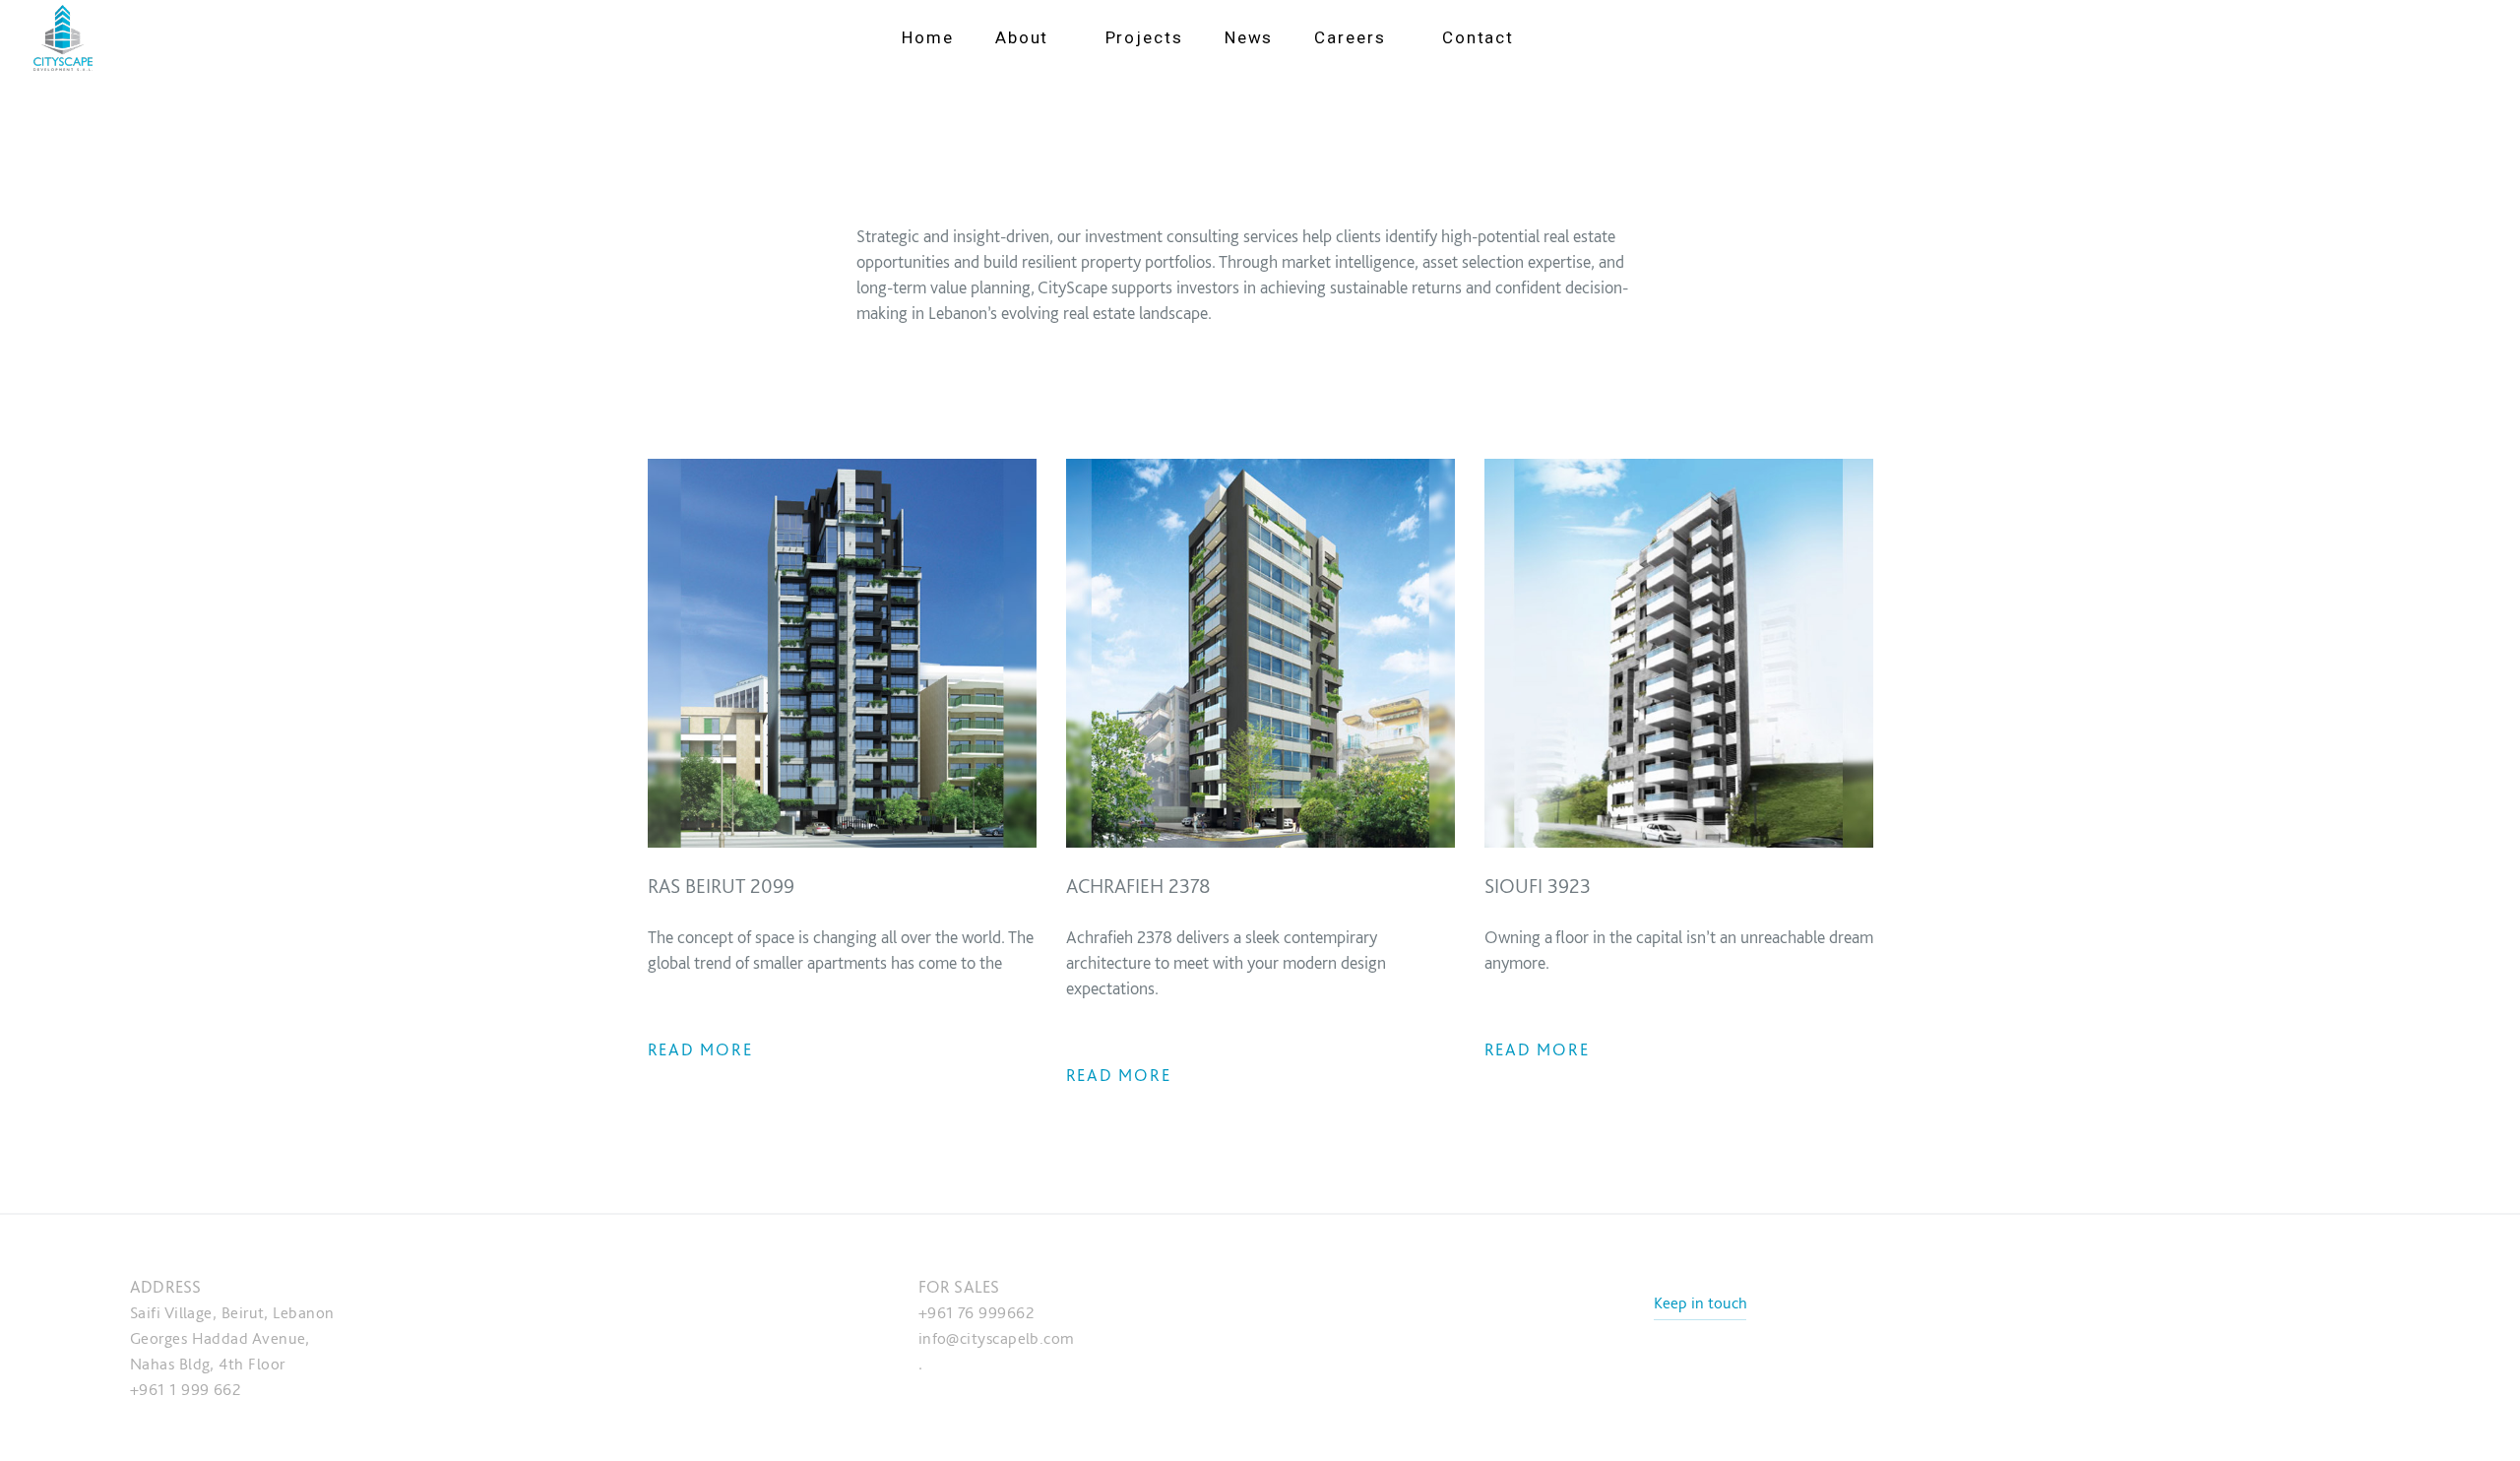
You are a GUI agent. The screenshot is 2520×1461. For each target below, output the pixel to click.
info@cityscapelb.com (997, 1338)
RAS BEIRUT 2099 (721, 886)
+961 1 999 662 (186, 1389)
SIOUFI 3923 (1538, 886)
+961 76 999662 (976, 1312)
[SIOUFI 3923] (1679, 651)
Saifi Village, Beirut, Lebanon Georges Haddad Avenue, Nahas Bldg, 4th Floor (232, 1338)
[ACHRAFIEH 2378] (1260, 651)
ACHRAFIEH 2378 (1138, 886)
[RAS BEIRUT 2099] (842, 651)
